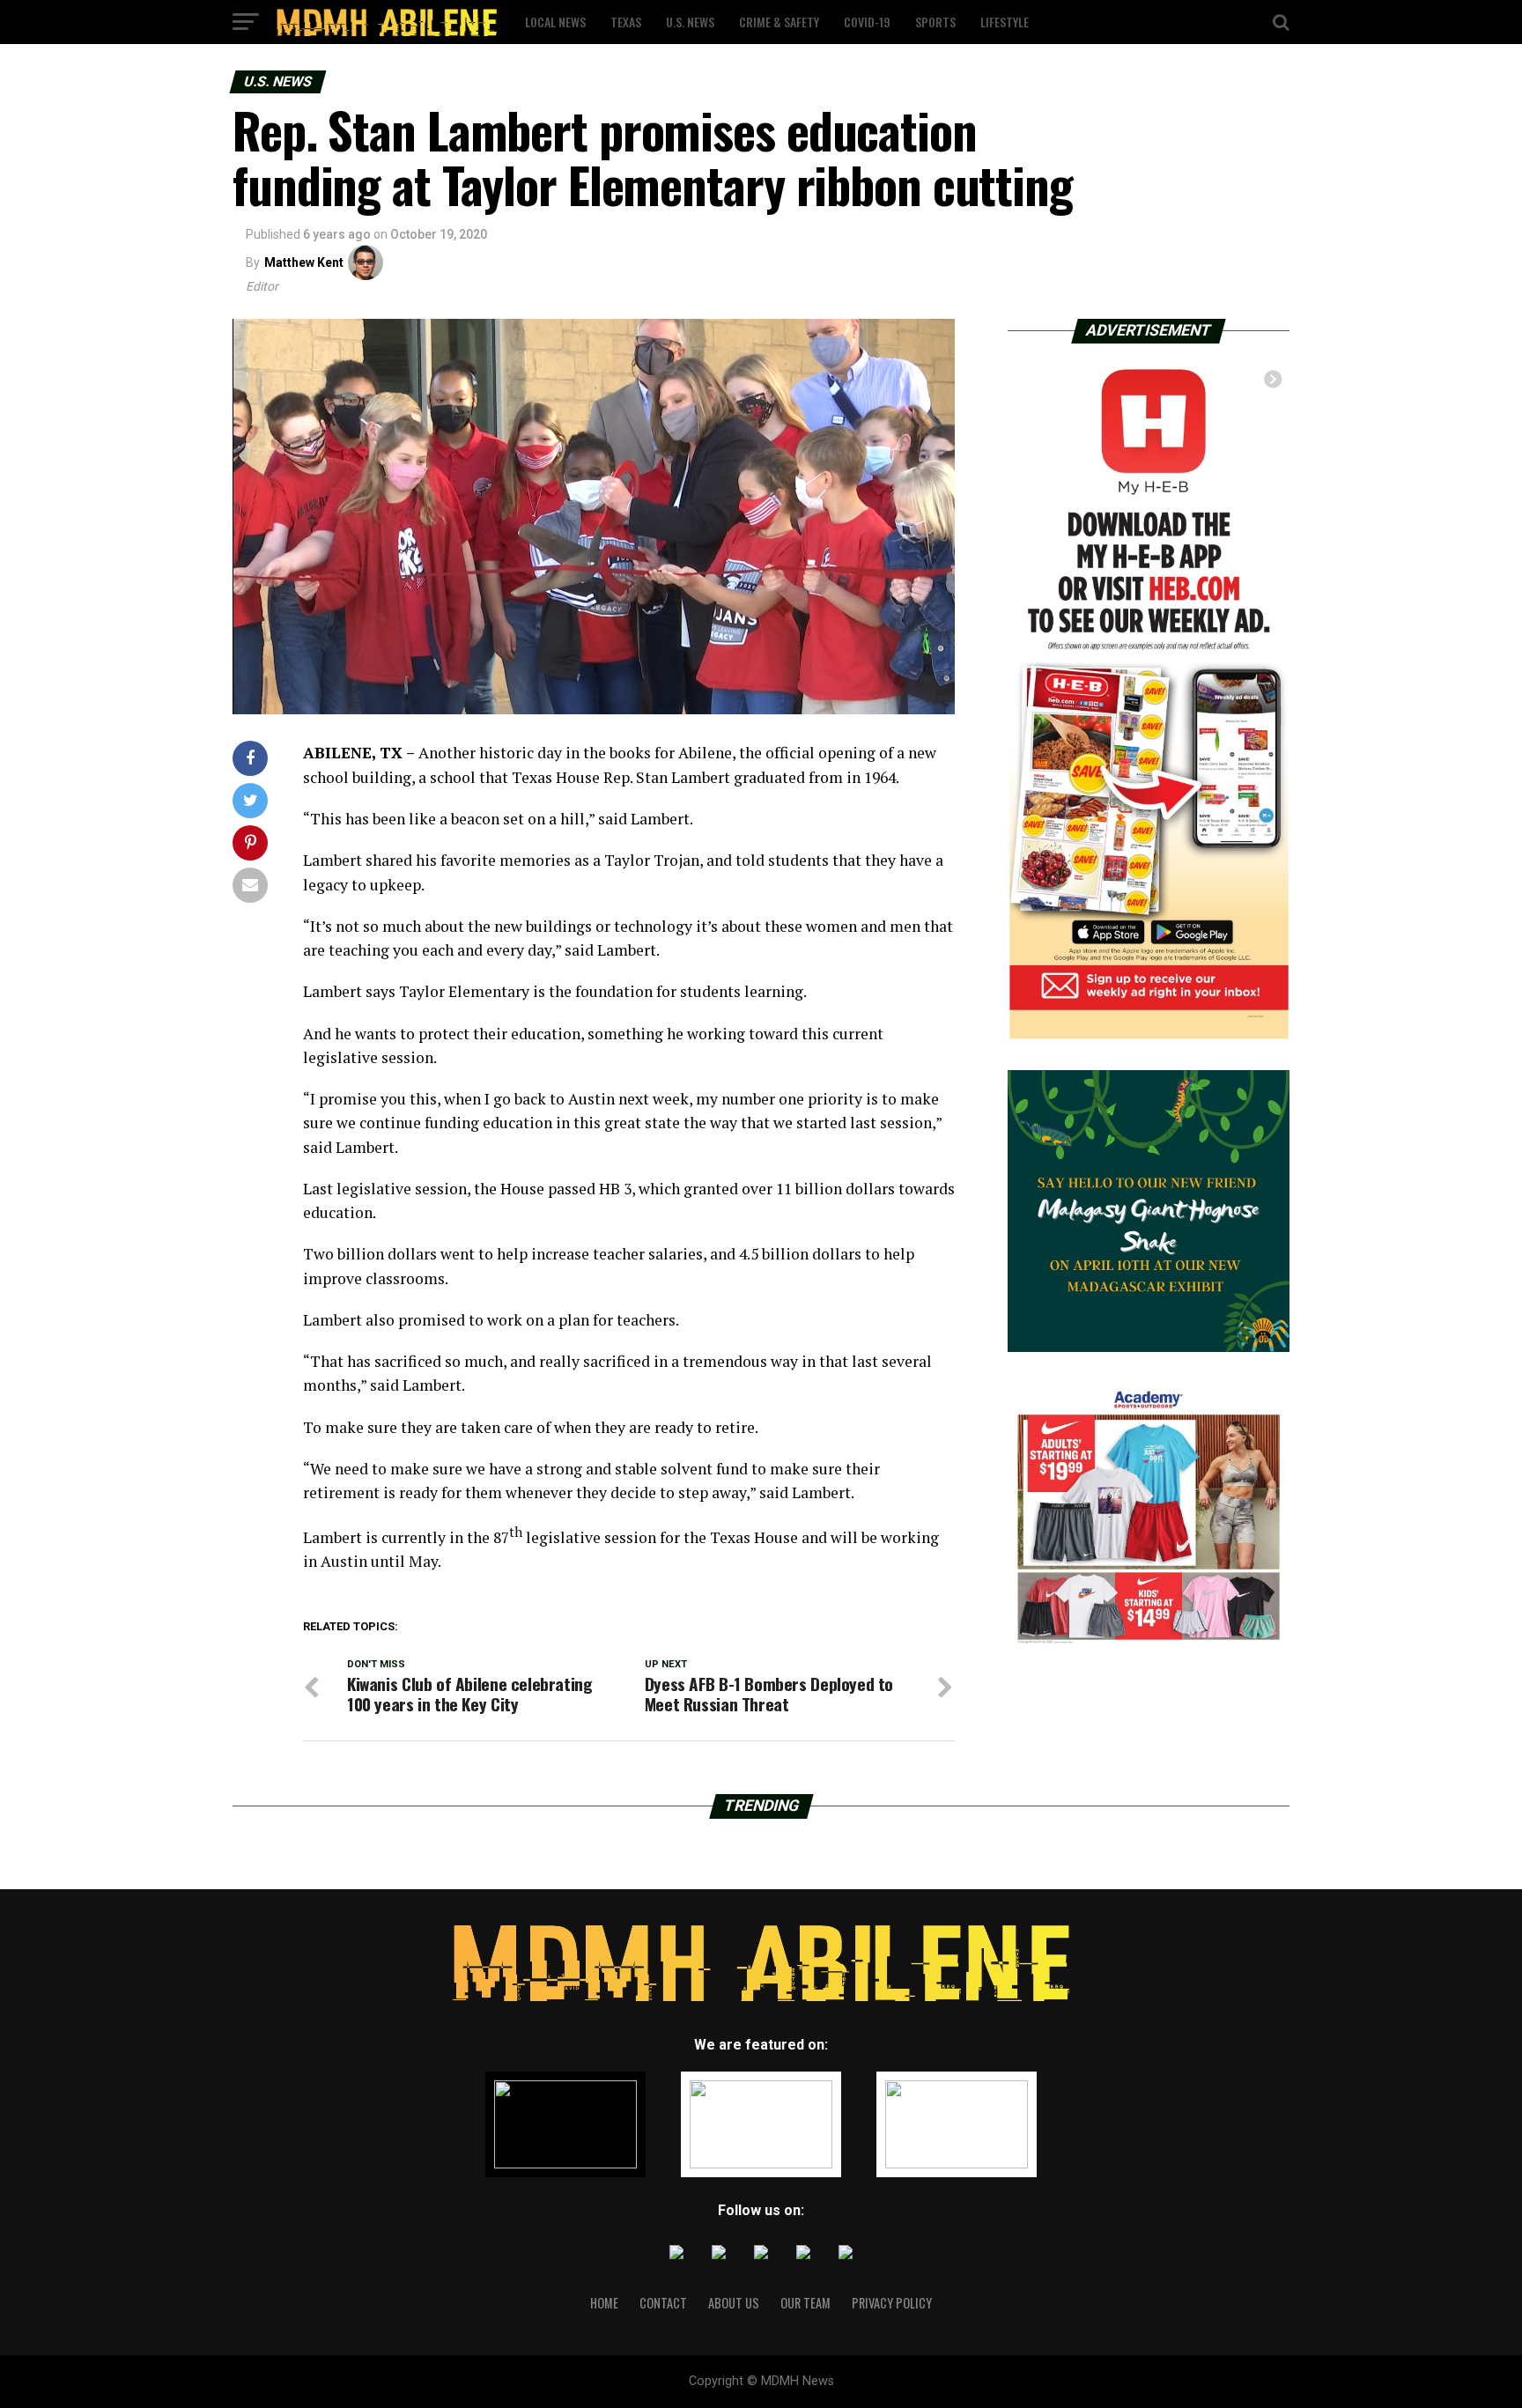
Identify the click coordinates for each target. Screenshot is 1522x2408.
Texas (626, 22)
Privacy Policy (892, 2303)
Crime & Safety (779, 22)
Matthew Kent (304, 262)
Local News (555, 22)
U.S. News (690, 22)
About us (734, 2303)
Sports (935, 22)
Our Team (805, 2303)
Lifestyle (1005, 22)
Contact (663, 2303)
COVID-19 (867, 22)
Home (604, 2303)
